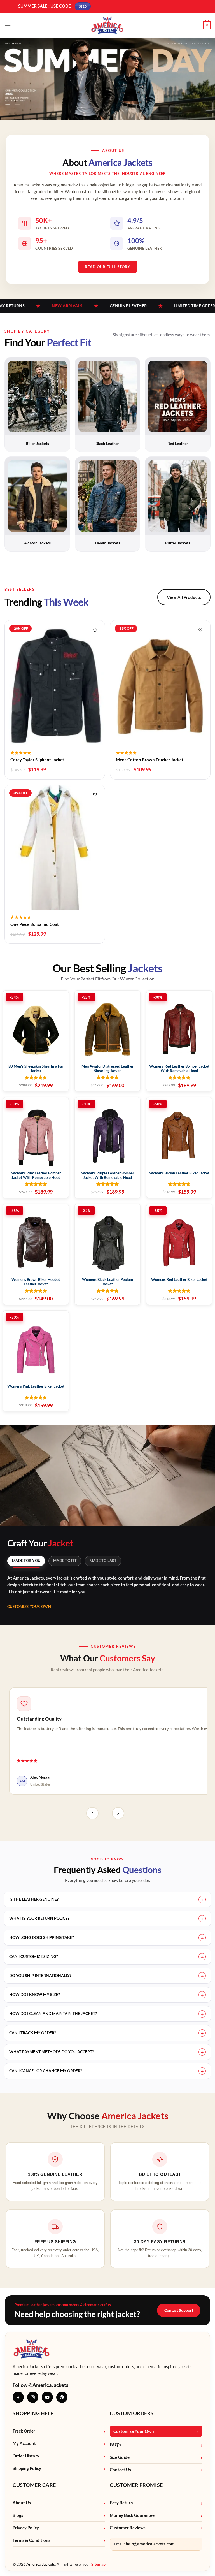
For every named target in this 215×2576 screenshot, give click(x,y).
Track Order (24, 2431)
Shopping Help (33, 2413)
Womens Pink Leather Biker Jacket (36, 1386)
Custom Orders (132, 2413)
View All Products (184, 597)
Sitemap (98, 2564)
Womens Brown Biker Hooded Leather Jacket (36, 1282)
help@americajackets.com (150, 2544)
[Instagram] (33, 2397)
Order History (26, 2456)
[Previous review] (92, 1813)
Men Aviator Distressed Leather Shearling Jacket (107, 1069)
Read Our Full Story (108, 267)
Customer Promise (136, 2485)
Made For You (26, 1561)
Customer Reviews (128, 2528)
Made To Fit (65, 1561)
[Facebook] (18, 2397)
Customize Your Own (29, 1606)
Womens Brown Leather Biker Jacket (179, 1173)
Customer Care (34, 2485)
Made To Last (103, 1561)
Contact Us (120, 2470)
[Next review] (118, 1813)
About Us (22, 2503)
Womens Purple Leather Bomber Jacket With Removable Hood (108, 1175)
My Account (24, 2443)
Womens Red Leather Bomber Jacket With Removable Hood (179, 1069)
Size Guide (120, 2457)
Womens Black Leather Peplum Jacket (107, 1282)
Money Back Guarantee (132, 2515)
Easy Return (121, 2503)
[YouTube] (47, 2397)
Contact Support (179, 2310)
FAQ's (115, 2445)
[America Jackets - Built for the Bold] (108, 25)
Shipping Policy (27, 2468)
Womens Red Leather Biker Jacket (179, 1280)
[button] (8, 25)
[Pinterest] (62, 2397)
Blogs (18, 2515)
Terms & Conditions (31, 2540)
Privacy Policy (26, 2528)
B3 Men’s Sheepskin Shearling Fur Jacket (36, 1069)
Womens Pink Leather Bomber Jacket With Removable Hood (36, 1175)
